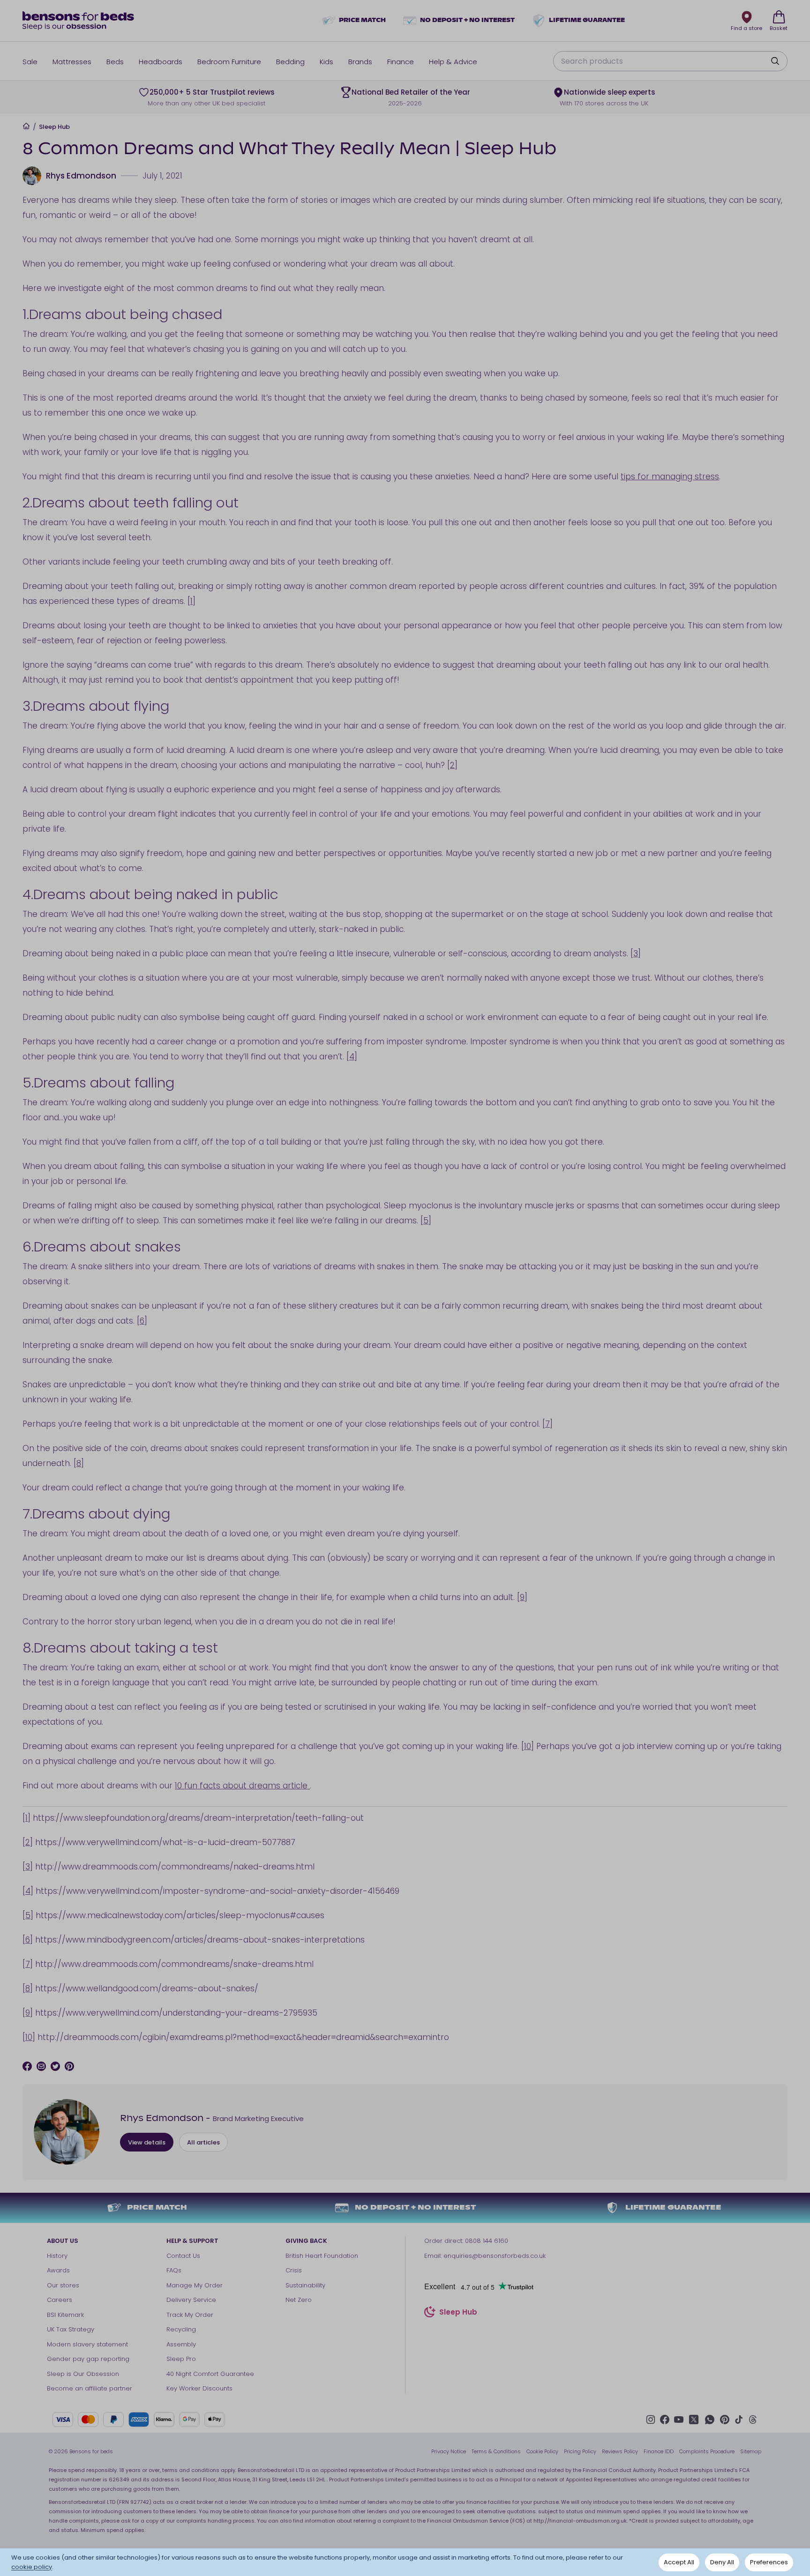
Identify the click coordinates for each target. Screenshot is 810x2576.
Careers (60, 2300)
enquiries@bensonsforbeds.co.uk (495, 2256)
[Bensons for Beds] (79, 21)
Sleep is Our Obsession (83, 2374)
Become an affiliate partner (90, 2388)
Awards (58, 2270)
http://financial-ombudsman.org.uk (580, 2521)
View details (147, 2142)
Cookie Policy (542, 2451)
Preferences (769, 2562)
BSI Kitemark (65, 2315)
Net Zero (299, 2300)
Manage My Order (195, 2285)
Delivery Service (191, 2300)
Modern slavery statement (87, 2344)
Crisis (294, 2270)
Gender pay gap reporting (88, 2359)
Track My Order (190, 2315)
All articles (203, 2142)
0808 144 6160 (487, 2241)
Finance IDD (659, 2451)
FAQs (174, 2270)
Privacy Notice (449, 2451)
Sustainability (305, 2285)
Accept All (679, 2562)
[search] (775, 61)
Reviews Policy (620, 2451)
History (57, 2256)
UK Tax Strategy (71, 2329)
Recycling (181, 2329)
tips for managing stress (670, 476)
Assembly (181, 2344)
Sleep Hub (54, 127)
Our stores (63, 2285)
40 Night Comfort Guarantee (210, 2374)
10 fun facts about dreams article (242, 1786)
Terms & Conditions (496, 2451)
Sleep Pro (181, 2359)
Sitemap (751, 2451)
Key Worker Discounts (199, 2388)
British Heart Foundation (322, 2256)
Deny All (722, 2562)
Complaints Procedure (707, 2451)
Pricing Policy (580, 2451)
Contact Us (183, 2256)
